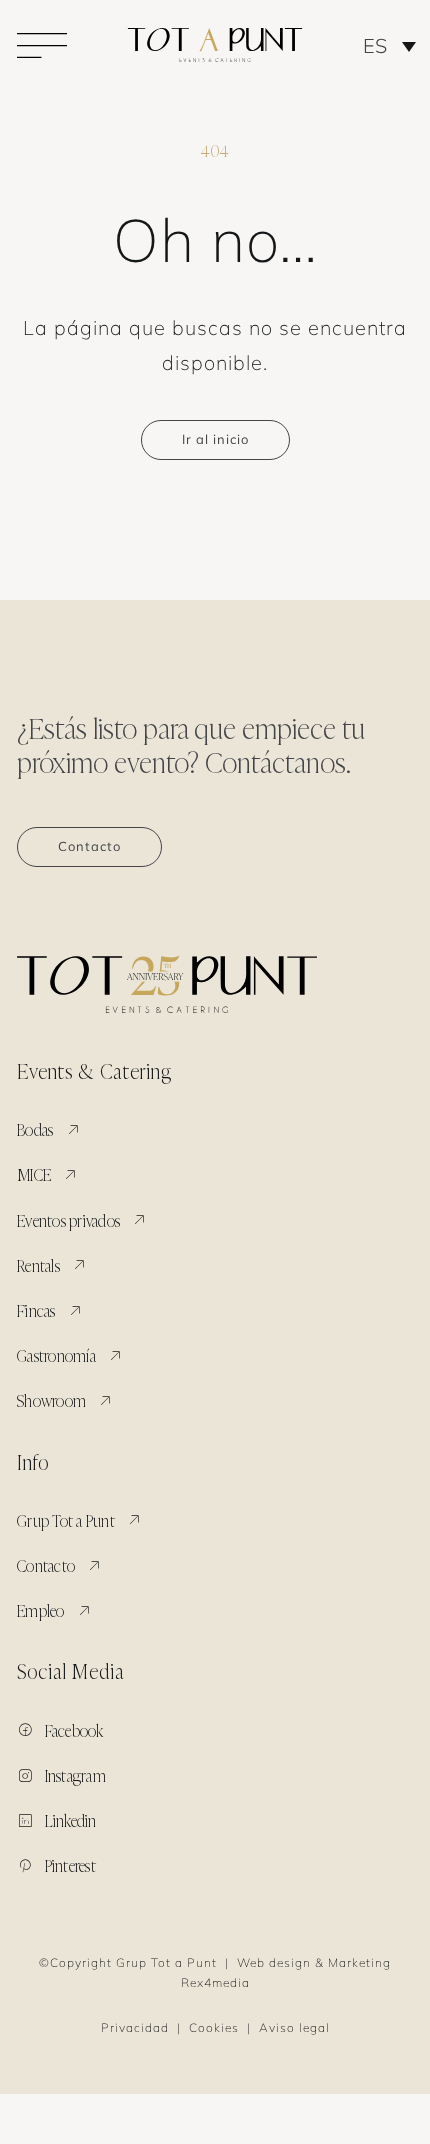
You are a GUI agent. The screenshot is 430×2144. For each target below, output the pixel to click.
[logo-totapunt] (215, 36)
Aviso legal (294, 2027)
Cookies (214, 2027)
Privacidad (135, 2027)
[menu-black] (42, 41)
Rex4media (215, 1982)
